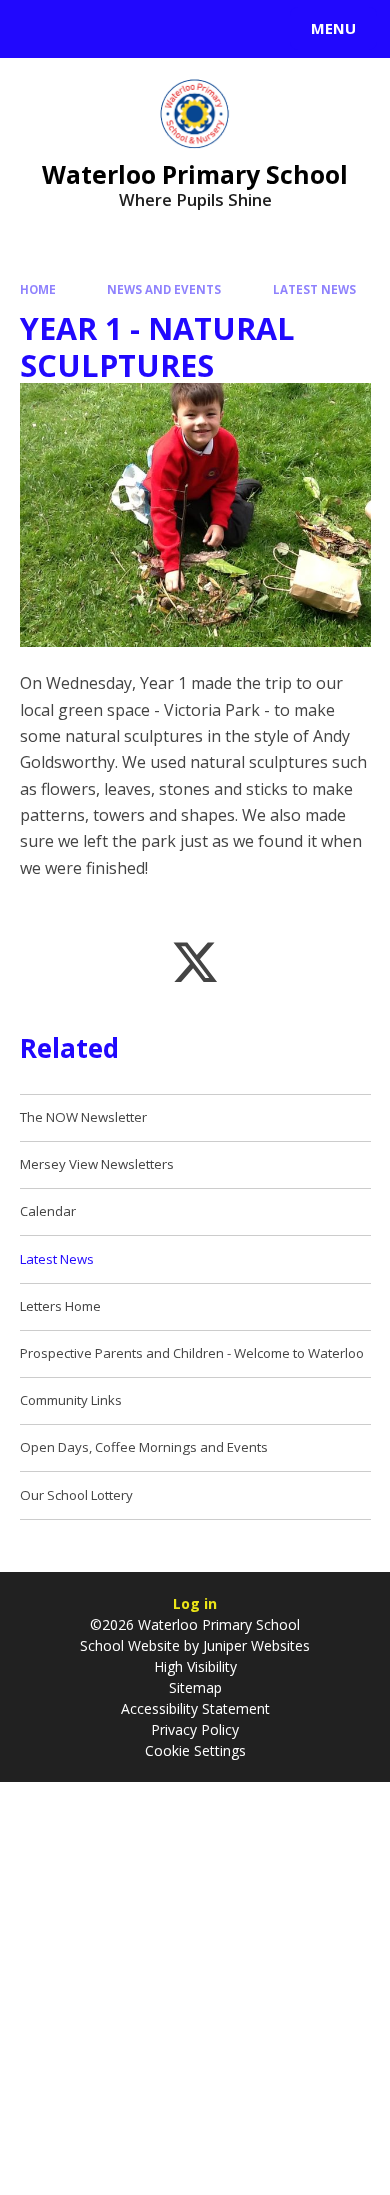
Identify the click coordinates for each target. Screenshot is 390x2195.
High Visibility (195, 1666)
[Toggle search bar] (38, 29)
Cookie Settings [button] (195, 1750)
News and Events (164, 289)
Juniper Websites (254, 1645)
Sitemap (195, 1687)
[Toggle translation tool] (88, 29)
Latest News (314, 289)
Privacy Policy (195, 1729)
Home (38, 289)
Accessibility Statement (195, 1708)
